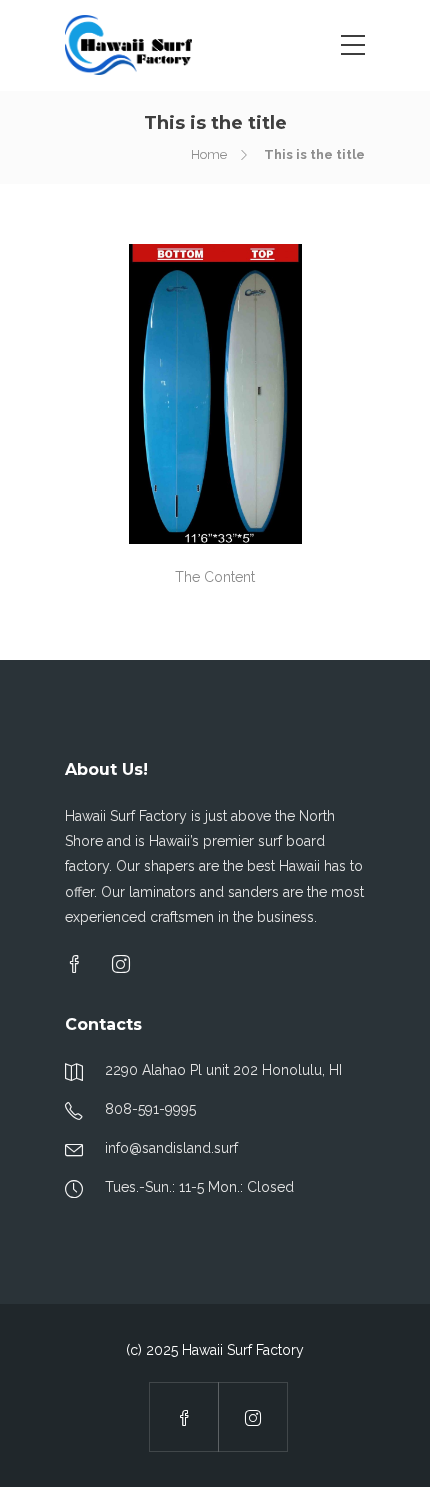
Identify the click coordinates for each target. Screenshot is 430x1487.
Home (209, 154)
